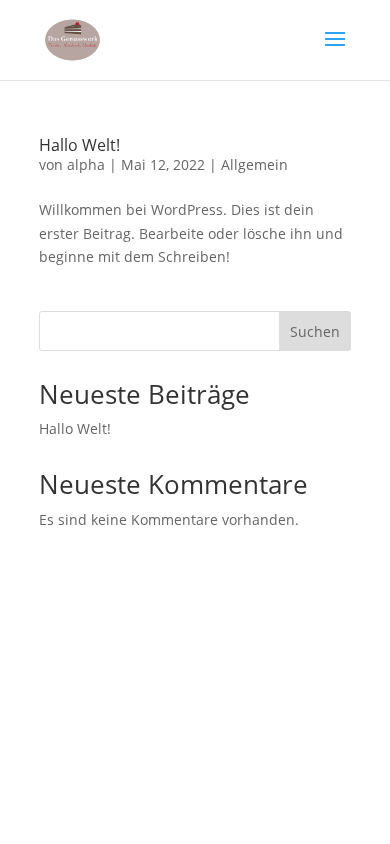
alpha (86, 164)
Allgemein (254, 164)
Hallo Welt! (79, 145)
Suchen (315, 331)
